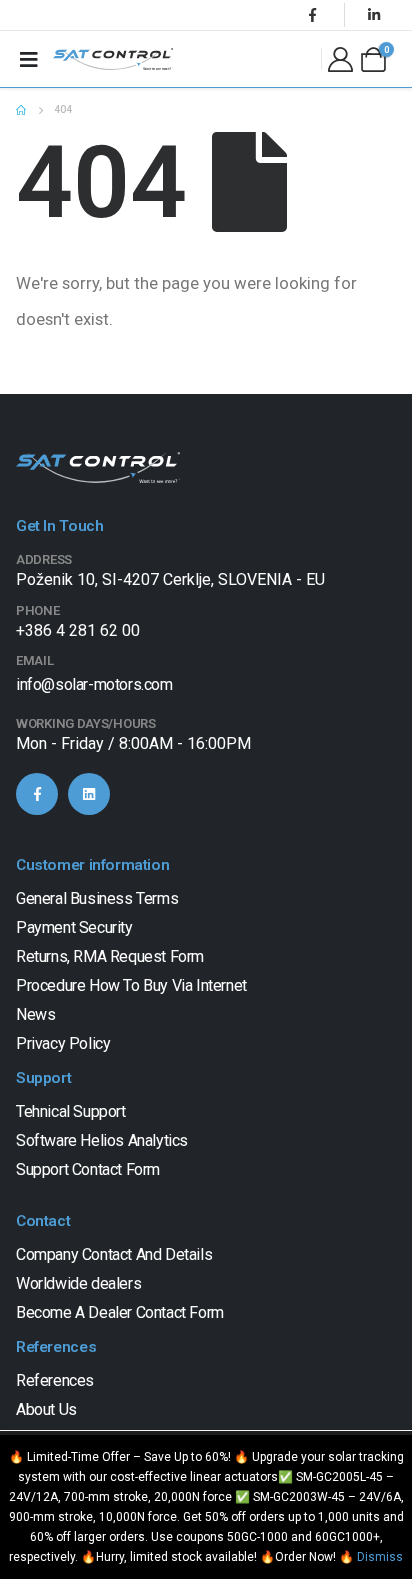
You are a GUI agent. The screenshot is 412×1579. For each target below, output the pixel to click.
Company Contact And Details (114, 1254)
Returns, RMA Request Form (110, 956)
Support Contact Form (88, 1169)
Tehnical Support (71, 1111)
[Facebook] (313, 15)
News (35, 1014)
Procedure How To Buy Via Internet (131, 985)
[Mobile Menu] (29, 59)
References (55, 1380)
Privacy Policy (63, 1043)
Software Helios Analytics (102, 1140)
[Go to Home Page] (21, 110)
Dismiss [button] (380, 1557)
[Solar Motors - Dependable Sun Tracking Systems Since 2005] (113, 59)
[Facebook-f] (37, 794)
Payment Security (74, 927)
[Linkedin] (89, 794)
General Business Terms (97, 898)
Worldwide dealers (78, 1283)
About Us (46, 1409)
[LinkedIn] (374, 15)
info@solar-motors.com (94, 684)
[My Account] (340, 59)
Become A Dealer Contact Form (120, 1312)
